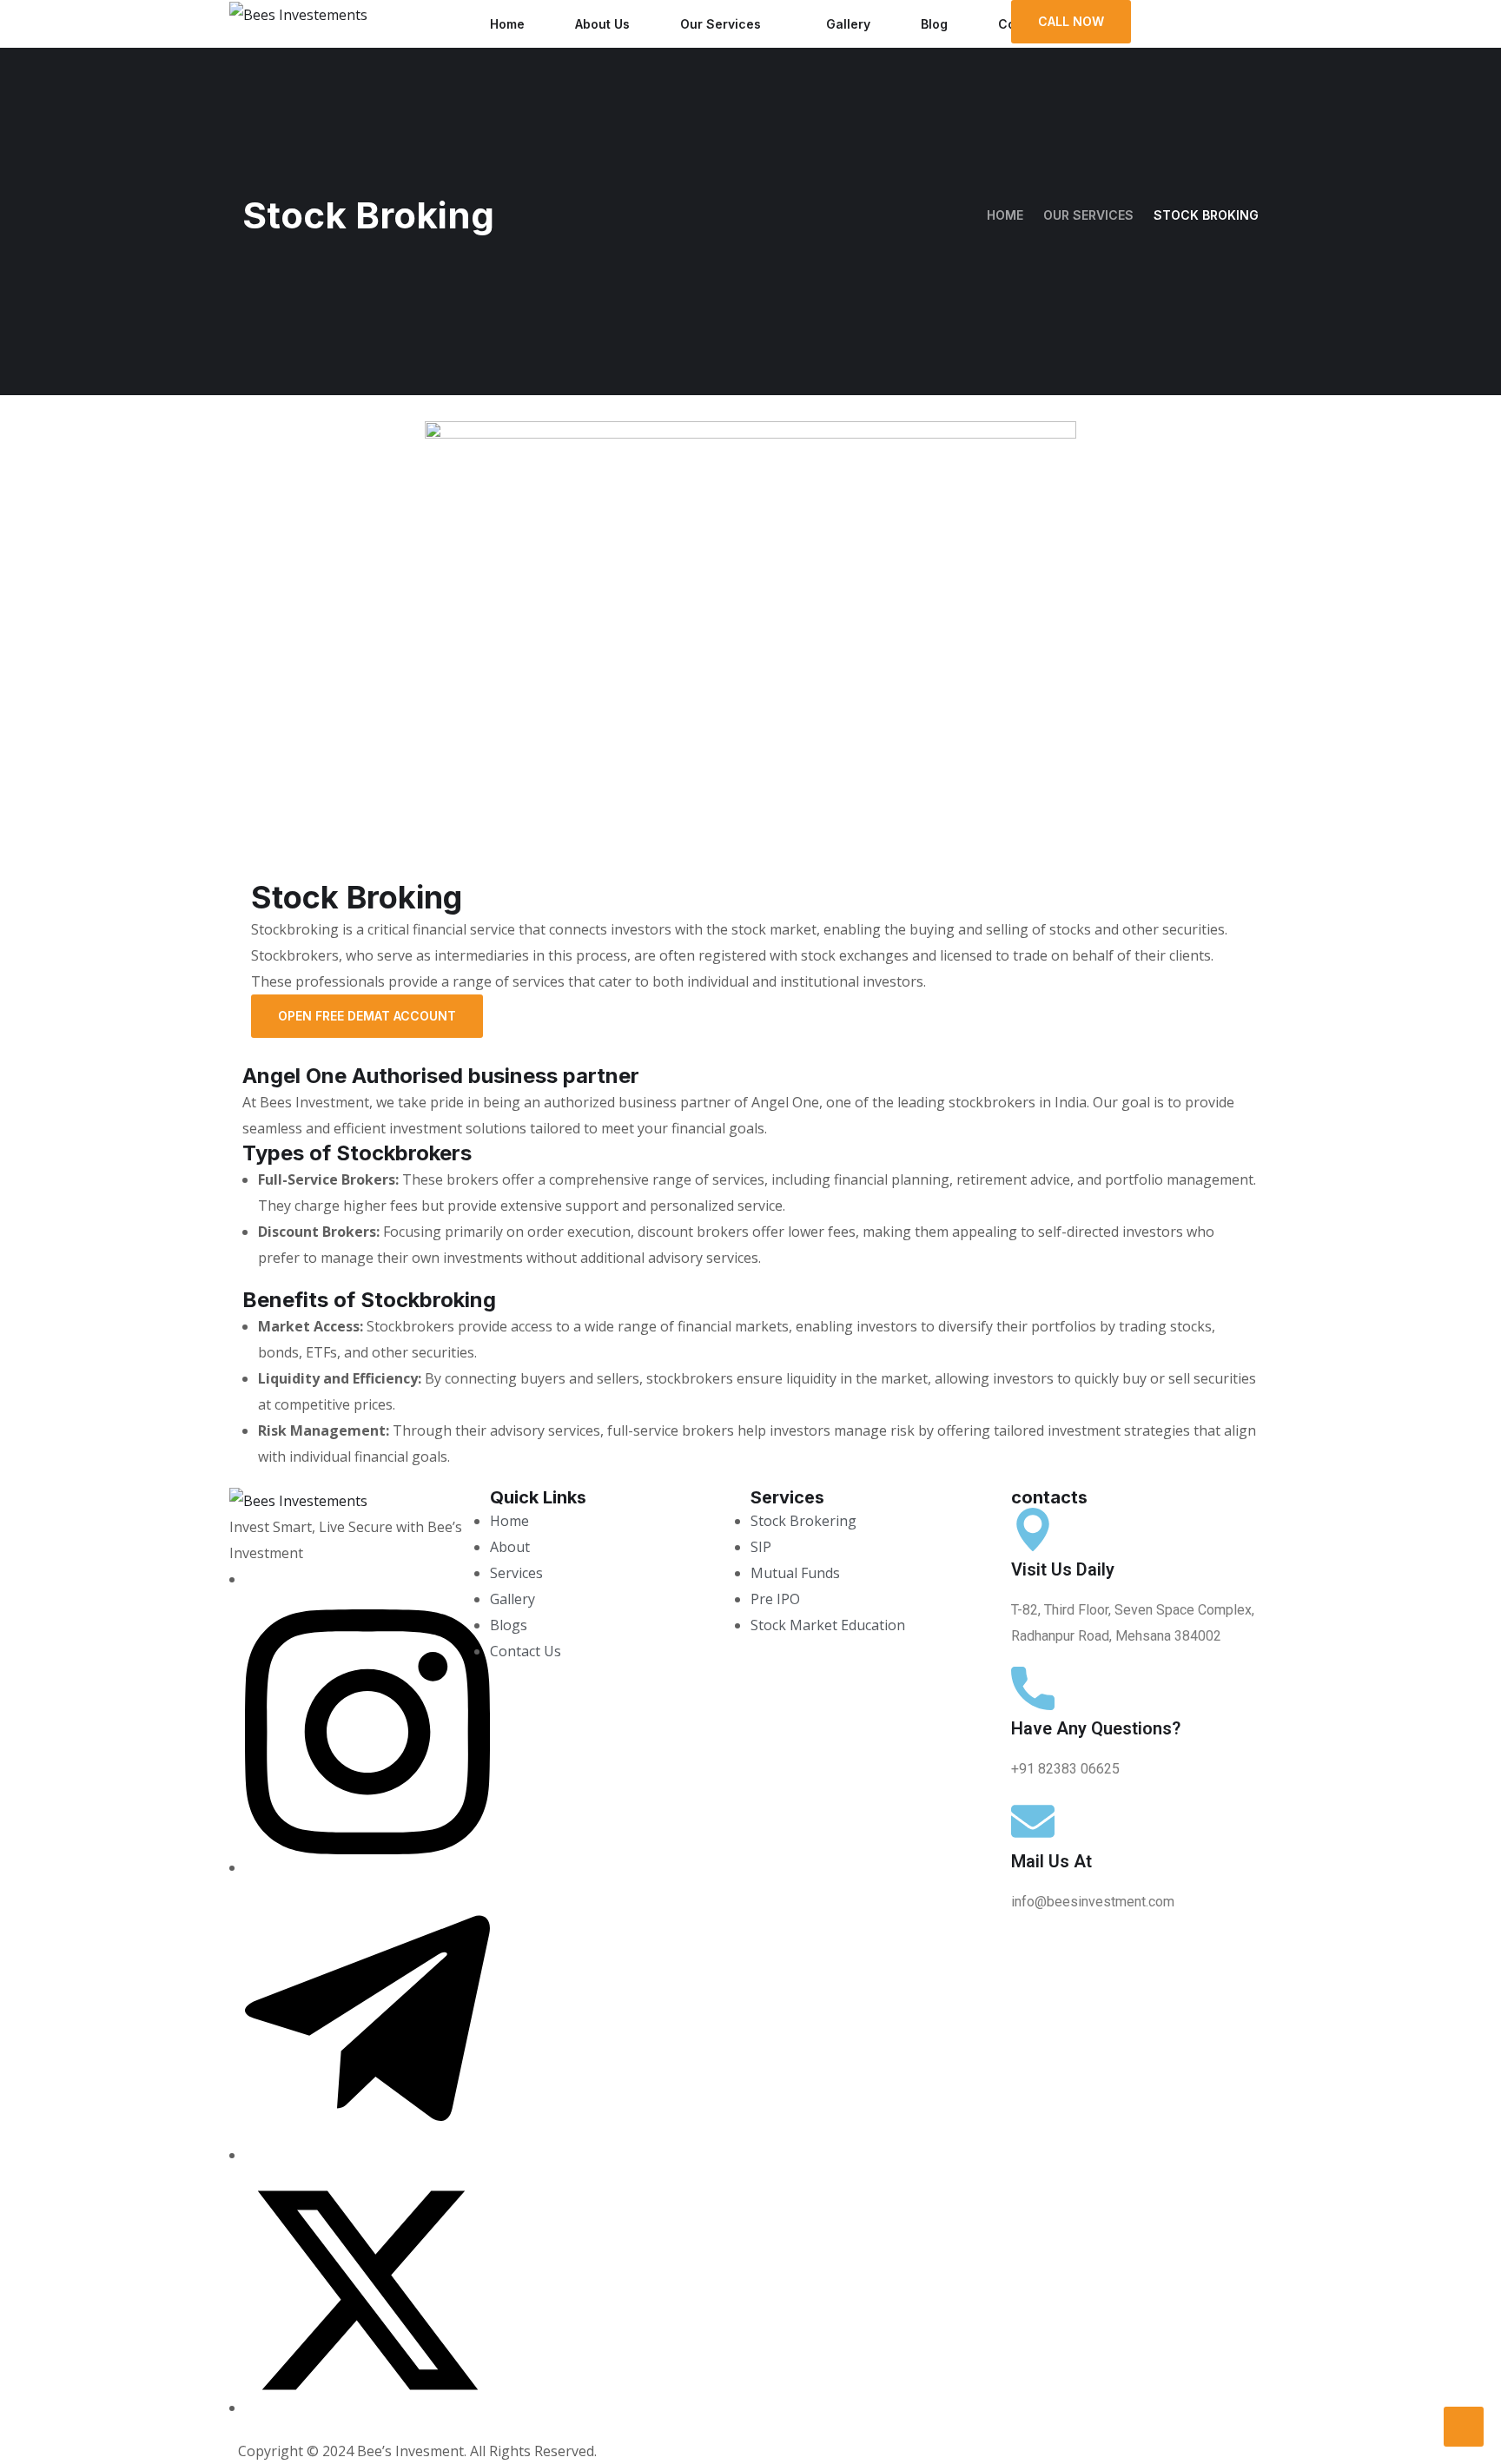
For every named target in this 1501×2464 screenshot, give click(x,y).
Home (507, 24)
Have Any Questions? (1096, 1728)
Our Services (721, 24)
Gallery (848, 24)
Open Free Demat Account (367, 1016)
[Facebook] (250, 1579)
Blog (934, 24)
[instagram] (367, 1867)
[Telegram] (367, 2155)
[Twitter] (367, 2408)
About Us (602, 24)
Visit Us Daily (1063, 1569)
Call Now (1071, 21)
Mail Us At (1051, 1861)
